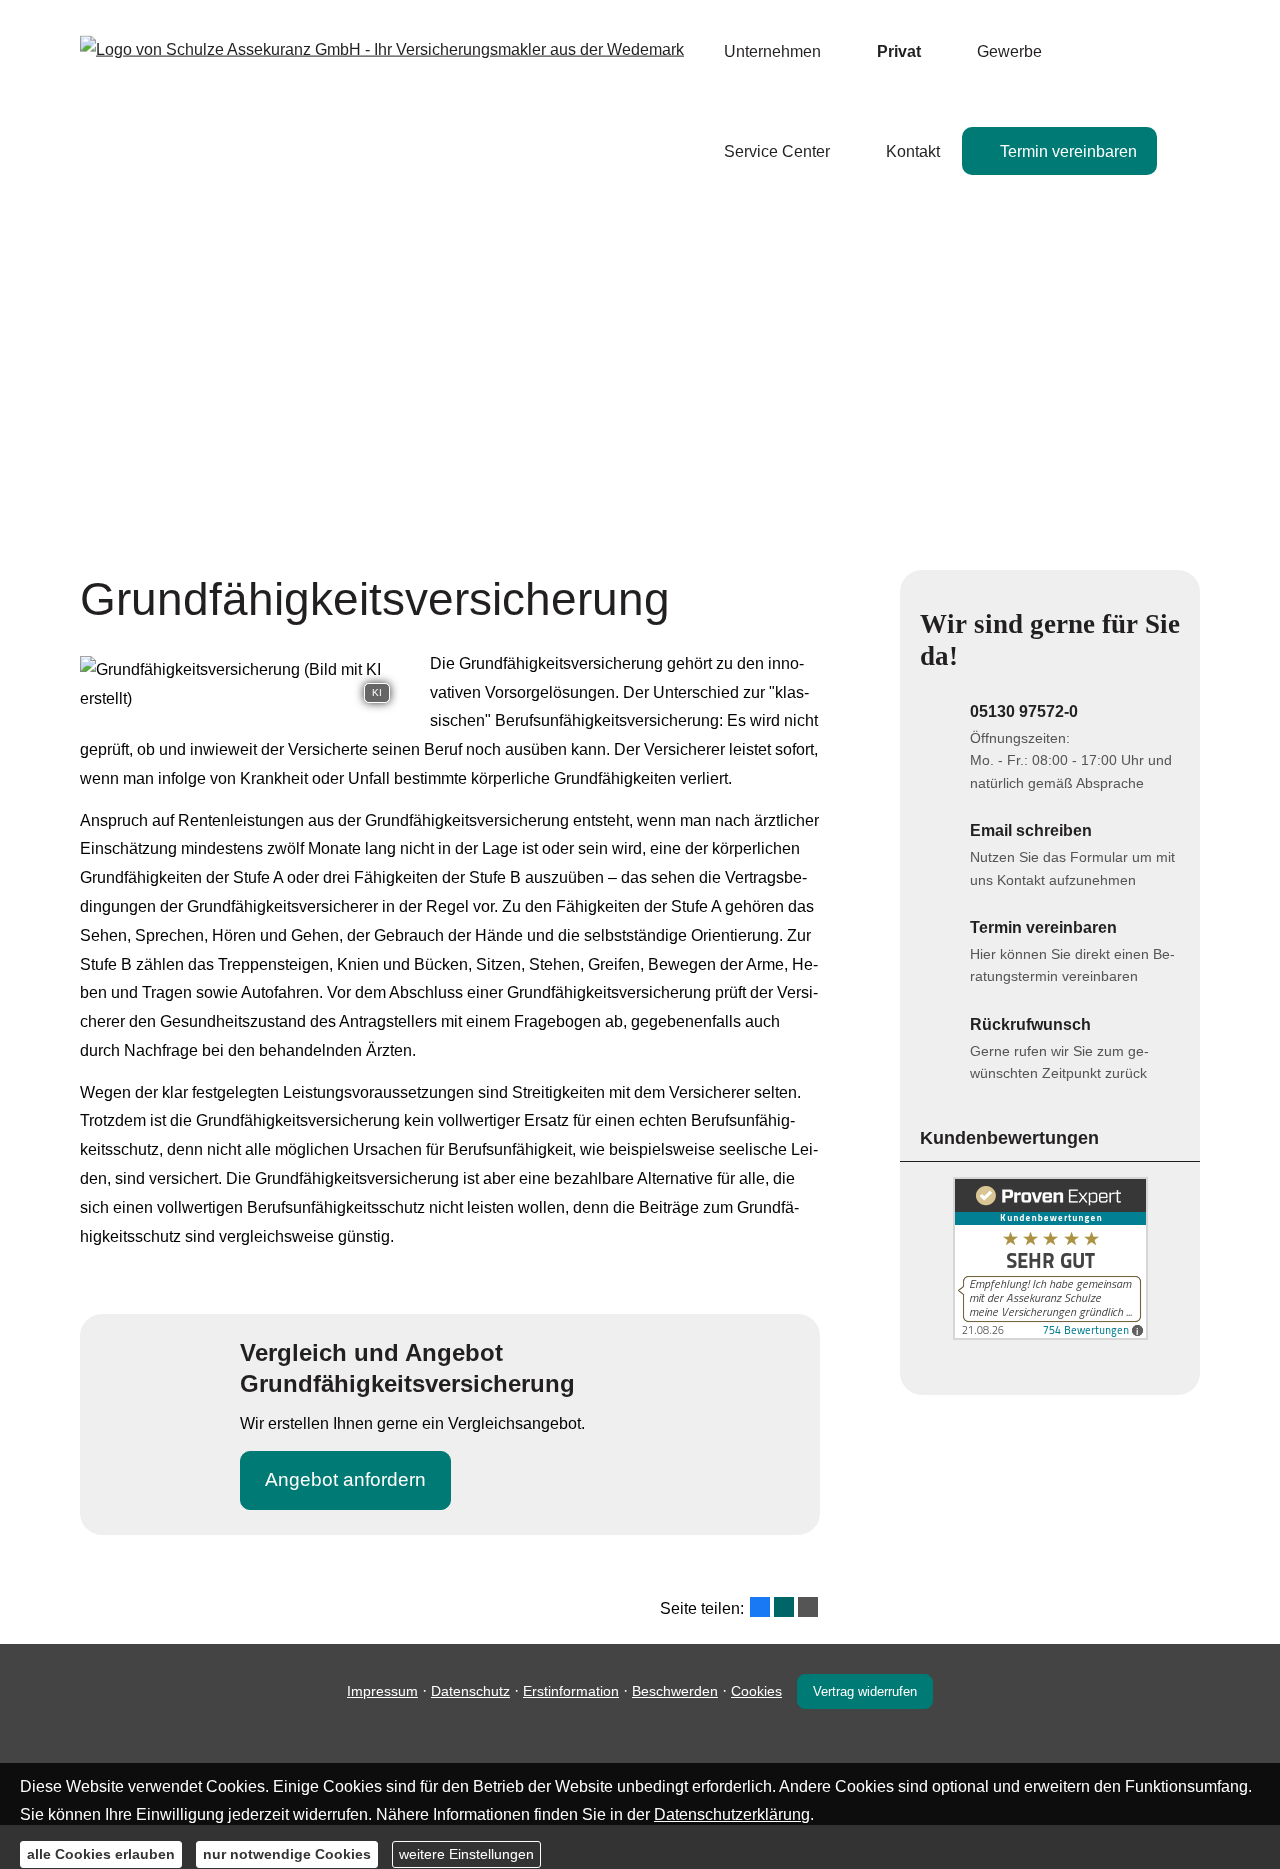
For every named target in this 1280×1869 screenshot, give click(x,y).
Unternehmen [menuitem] (772, 51)
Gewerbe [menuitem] (1009, 51)
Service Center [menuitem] (777, 151)
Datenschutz (470, 1691)
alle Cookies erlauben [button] (101, 1854)
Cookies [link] (756, 1691)
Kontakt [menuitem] (913, 151)
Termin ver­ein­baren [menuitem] (1068, 151)
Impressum (382, 1691)
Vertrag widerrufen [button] (865, 1691)
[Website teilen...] (808, 1607)
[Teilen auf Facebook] (760, 1607)
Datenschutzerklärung (732, 1814)
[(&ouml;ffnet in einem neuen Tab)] (1050, 1334)
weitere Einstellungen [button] (466, 1854)
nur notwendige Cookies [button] (287, 1854)
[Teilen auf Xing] (784, 1607)
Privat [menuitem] (899, 51)
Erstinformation (571, 1691)
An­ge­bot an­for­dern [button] (345, 1479)
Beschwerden (675, 1691)
